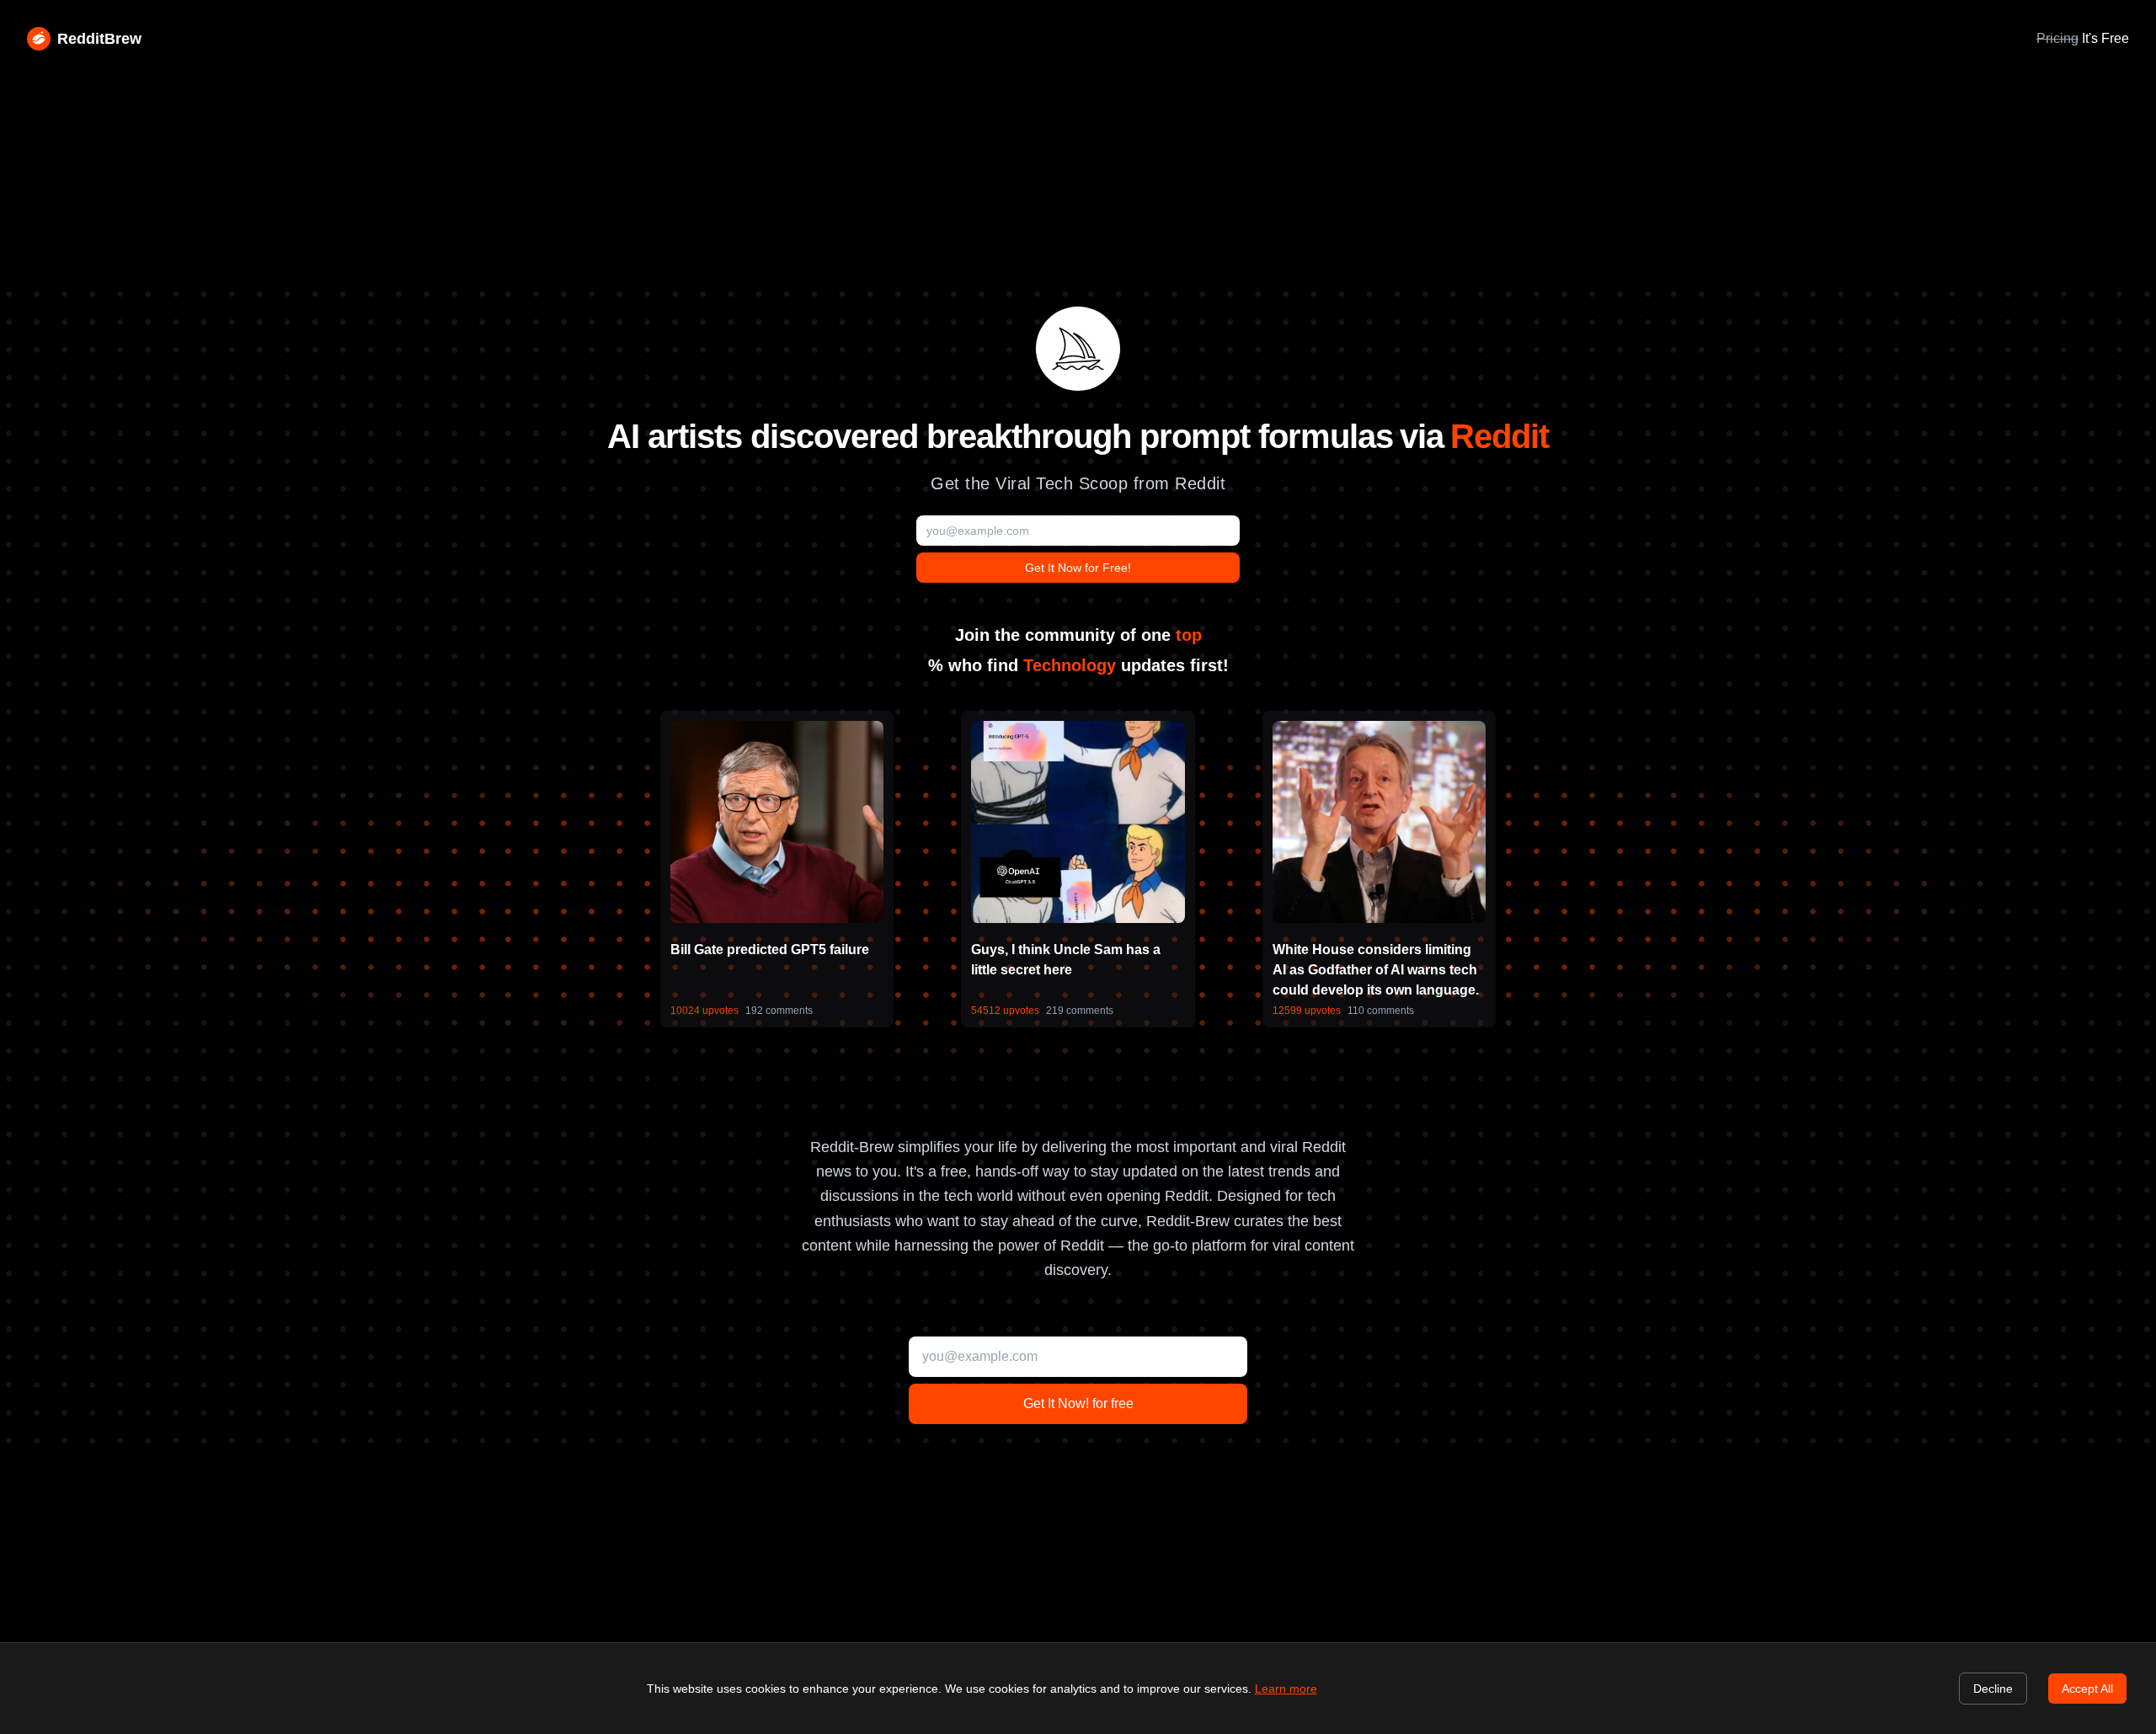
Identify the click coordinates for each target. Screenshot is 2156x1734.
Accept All (2087, 1689)
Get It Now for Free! (1078, 568)
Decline (1993, 1689)
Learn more (1286, 1689)
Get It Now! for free (1078, 1403)
